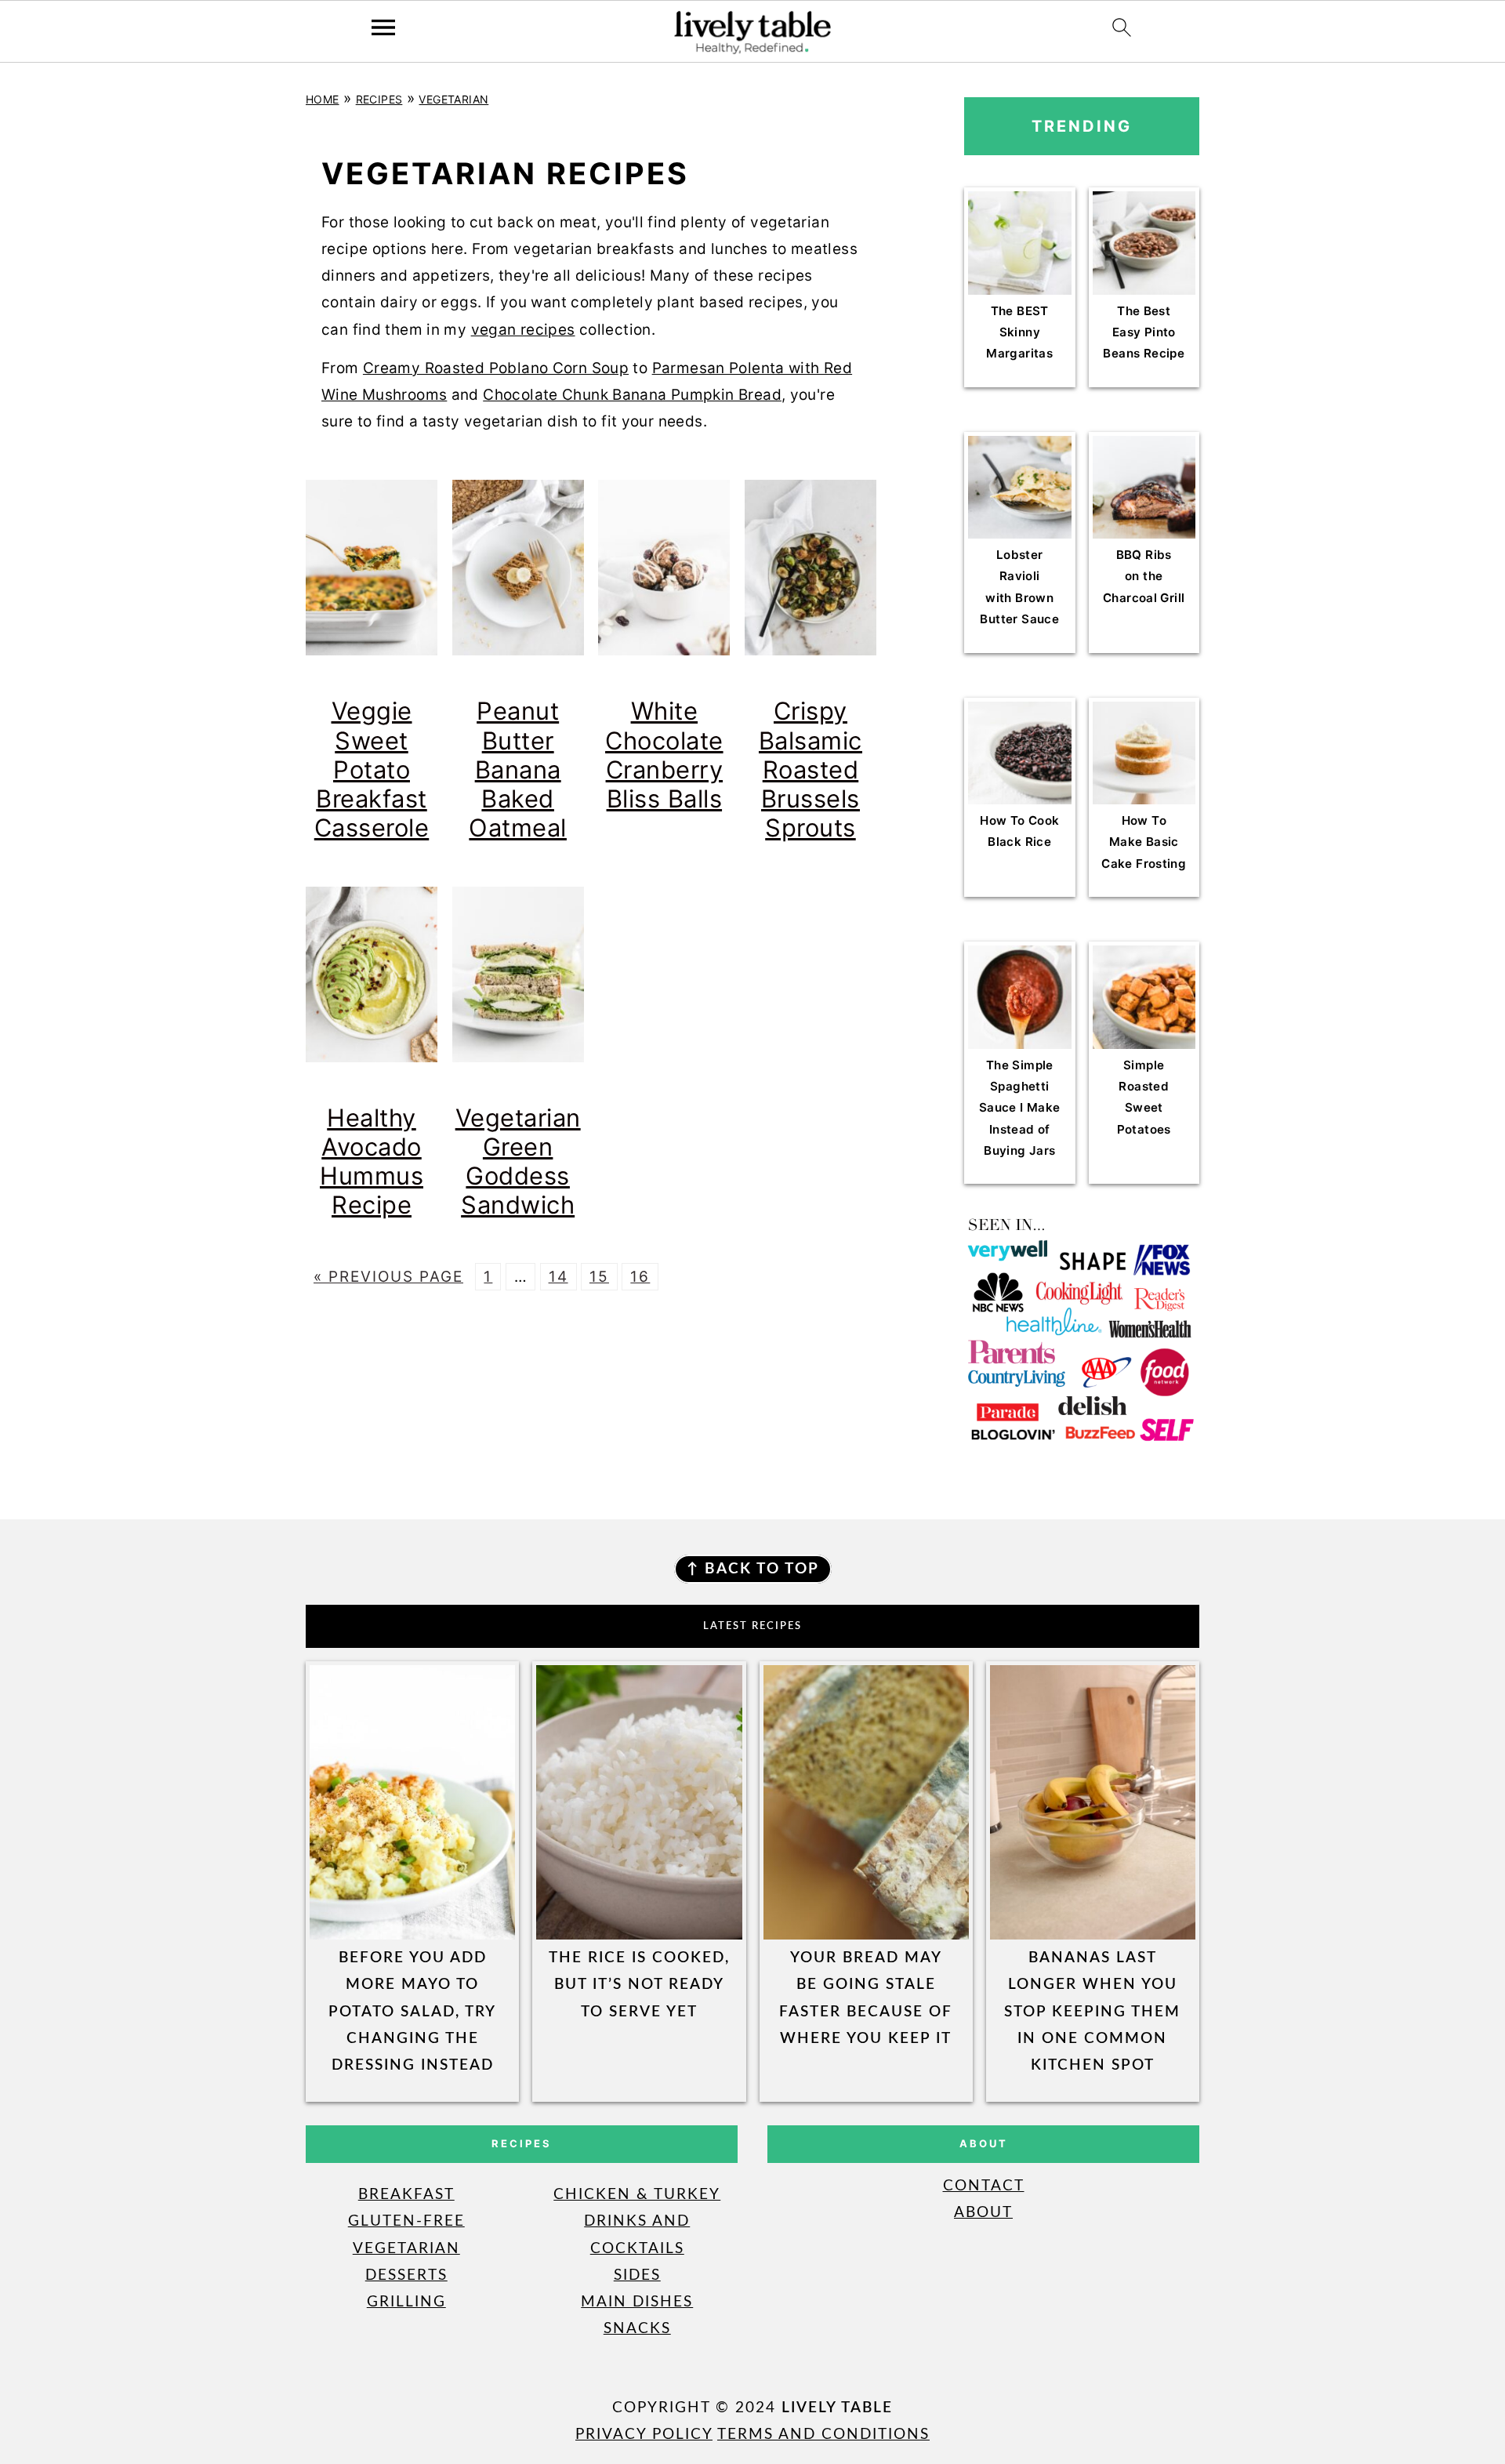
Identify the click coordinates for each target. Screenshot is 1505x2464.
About (983, 2213)
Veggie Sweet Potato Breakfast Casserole (372, 769)
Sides (637, 2275)
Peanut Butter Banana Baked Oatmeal (518, 769)
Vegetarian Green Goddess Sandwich (518, 1161)
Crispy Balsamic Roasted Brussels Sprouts (811, 769)
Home (323, 99)
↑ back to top (753, 1569)
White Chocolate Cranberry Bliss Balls (664, 754)
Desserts (406, 2275)
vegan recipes (523, 330)
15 (599, 1277)
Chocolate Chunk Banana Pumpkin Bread (632, 395)
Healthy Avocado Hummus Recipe (372, 1161)
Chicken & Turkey (637, 2195)
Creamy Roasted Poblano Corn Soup (496, 368)
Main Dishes (637, 2302)
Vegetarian (453, 99)
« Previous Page (388, 1277)
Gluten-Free (406, 2221)
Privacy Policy (644, 2435)
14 (558, 1277)
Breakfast (406, 2195)
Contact (984, 2186)
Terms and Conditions (823, 2435)
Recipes (379, 99)
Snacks (637, 2329)
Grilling (406, 2302)
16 (640, 1277)
